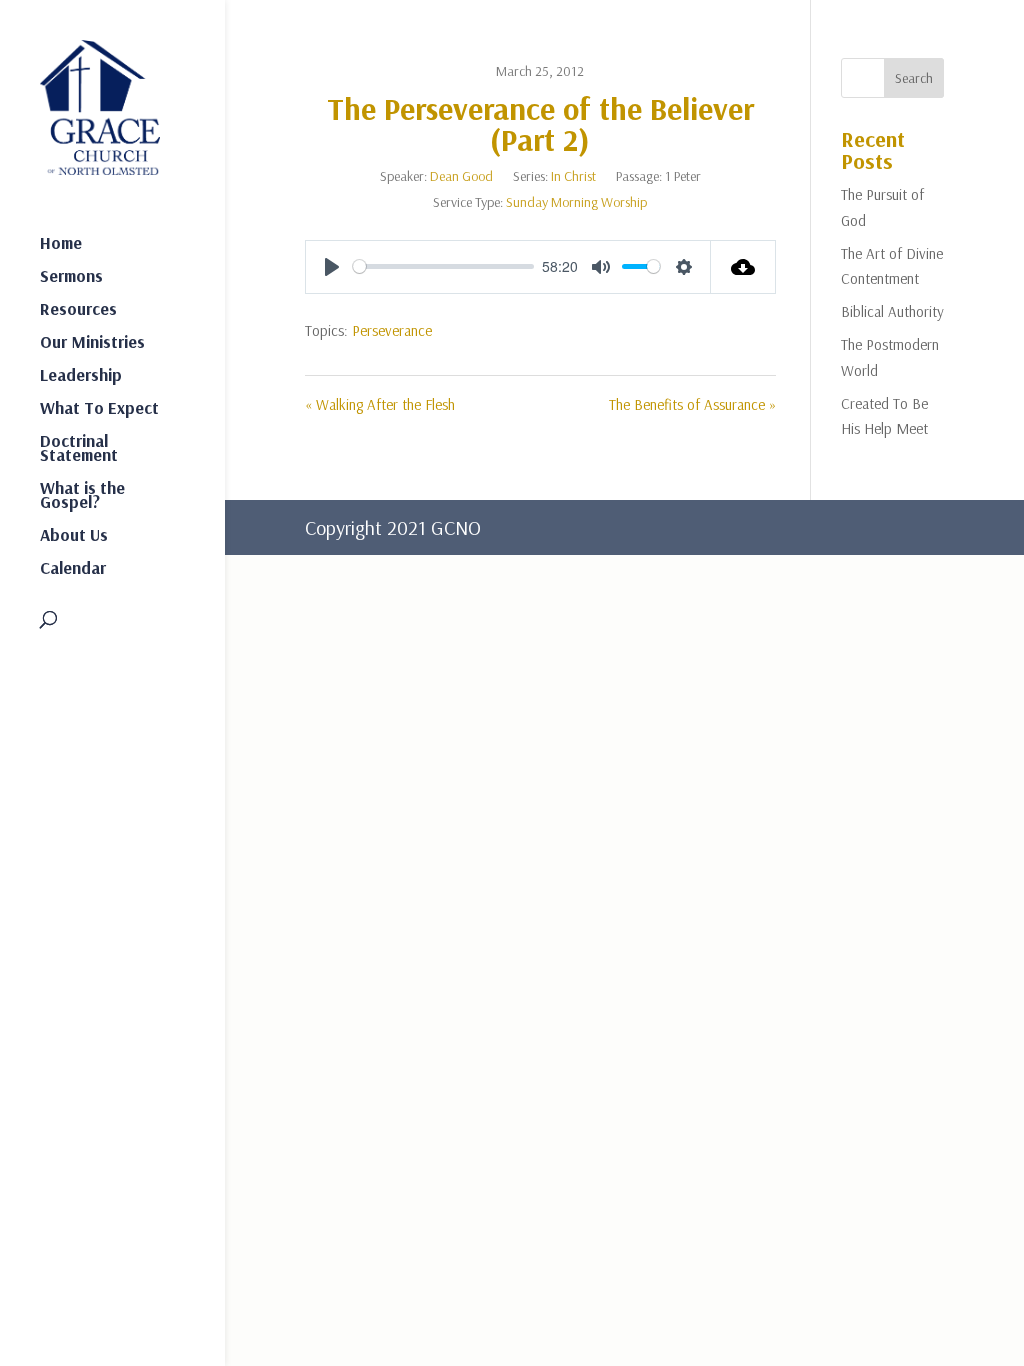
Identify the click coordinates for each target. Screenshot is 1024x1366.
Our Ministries (92, 343)
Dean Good (461, 176)
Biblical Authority (892, 311)
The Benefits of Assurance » (692, 404)
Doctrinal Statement (79, 449)
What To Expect (99, 409)
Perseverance (392, 330)
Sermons (71, 277)
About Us (74, 536)
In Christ (573, 176)
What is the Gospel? (82, 496)
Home (61, 244)
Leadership (81, 376)
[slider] (443, 266)
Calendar (73, 569)
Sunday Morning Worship (576, 202)
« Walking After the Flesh (380, 404)
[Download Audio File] (743, 267)
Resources (78, 310)
